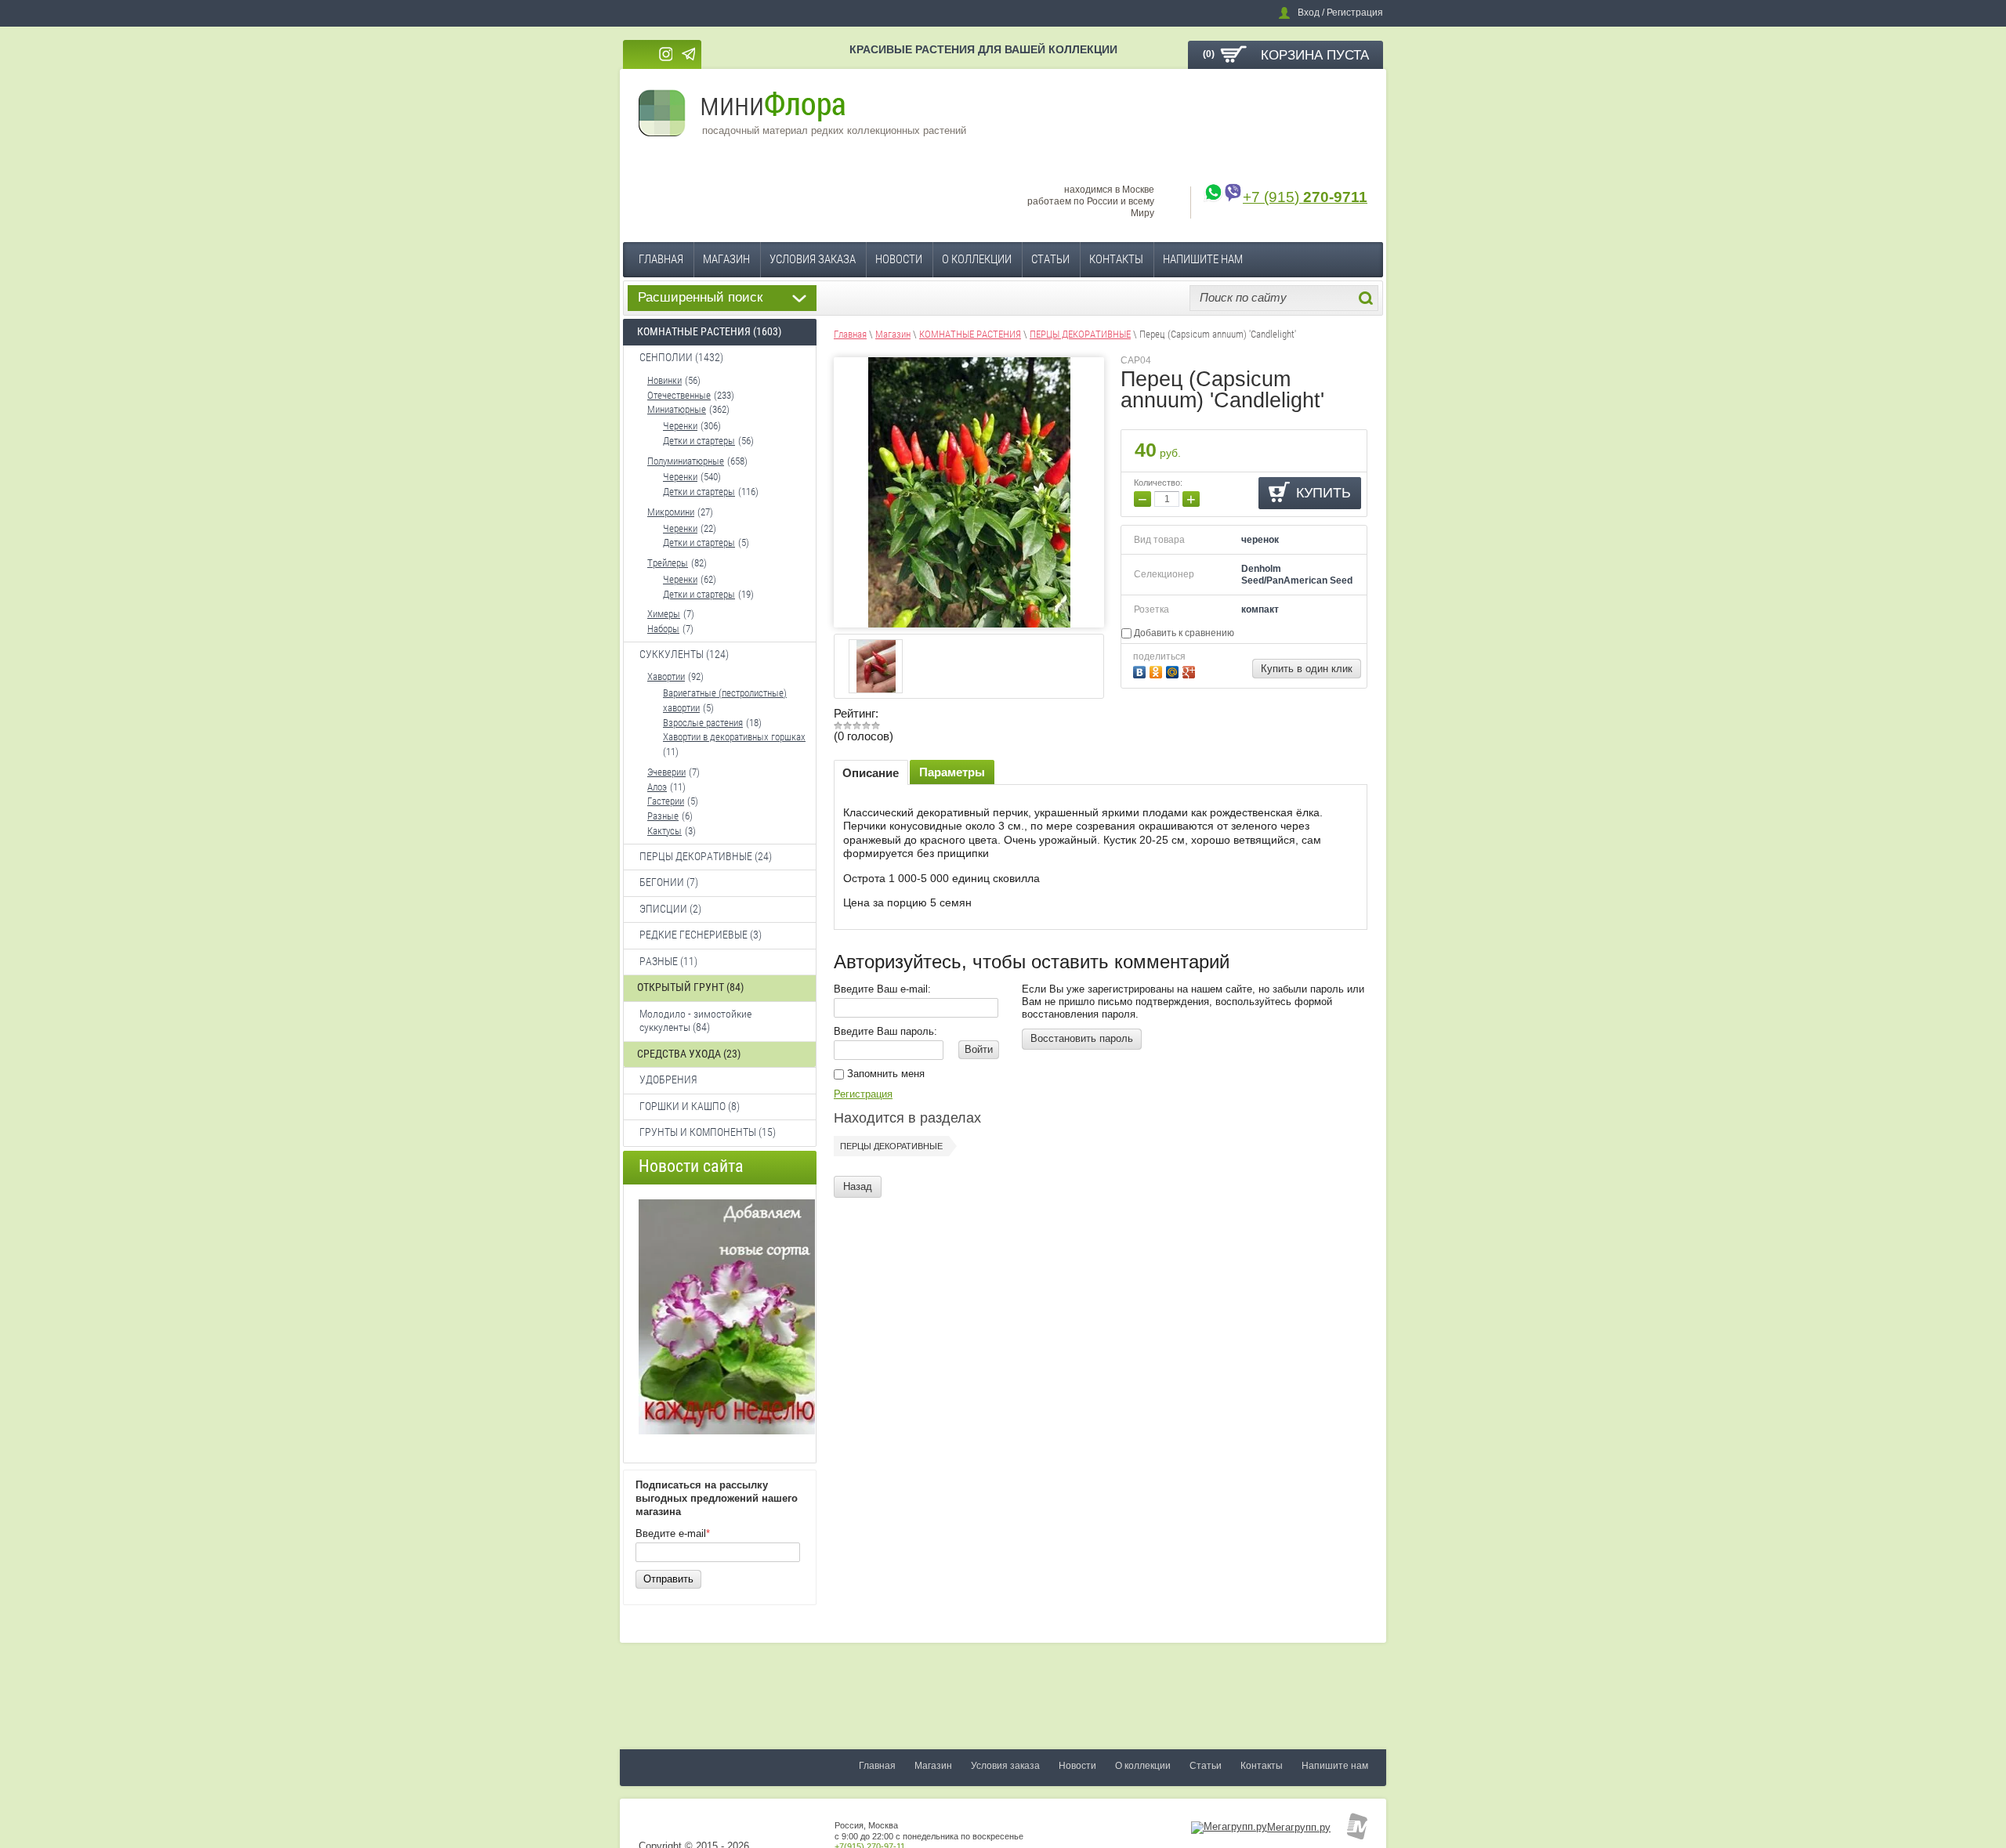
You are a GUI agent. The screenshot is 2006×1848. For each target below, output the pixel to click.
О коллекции (977, 259)
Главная (661, 259)
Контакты (1116, 259)
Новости (899, 259)
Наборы (663, 629)
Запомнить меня (884, 1074)
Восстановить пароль (1082, 1038)
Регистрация (863, 1094)
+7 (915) (1305, 197)
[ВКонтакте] (1141, 670)
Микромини (671, 512)
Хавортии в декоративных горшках (734, 737)
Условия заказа (813, 259)
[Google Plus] (1191, 670)
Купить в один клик (1307, 669)
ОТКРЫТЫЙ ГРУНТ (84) (690, 987)
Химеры (664, 614)
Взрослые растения (703, 723)
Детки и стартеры (699, 441)
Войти (979, 1049)
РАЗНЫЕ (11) (668, 961)
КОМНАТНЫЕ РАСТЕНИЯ (970, 334)
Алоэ (657, 787)
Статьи (1050, 259)
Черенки (680, 426)
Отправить (668, 1579)
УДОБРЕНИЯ (668, 1080)
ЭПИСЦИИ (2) (670, 909)
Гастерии (666, 801)
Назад (858, 1186)
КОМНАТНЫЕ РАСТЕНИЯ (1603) (709, 331)
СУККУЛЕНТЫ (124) (684, 654)
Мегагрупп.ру (1299, 1827)
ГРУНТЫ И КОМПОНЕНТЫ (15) (708, 1132)
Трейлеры (668, 563)
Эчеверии (666, 772)
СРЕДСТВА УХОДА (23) (689, 1054)
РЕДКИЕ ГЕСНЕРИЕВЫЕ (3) (701, 935)
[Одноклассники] (1158, 670)
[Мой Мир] (1174, 670)
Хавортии (666, 676)
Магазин (726, 259)
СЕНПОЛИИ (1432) (681, 357)
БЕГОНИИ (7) (669, 882)
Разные (663, 816)
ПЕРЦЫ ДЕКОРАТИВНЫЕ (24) (706, 856)
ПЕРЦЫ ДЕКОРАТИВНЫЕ (1080, 334)
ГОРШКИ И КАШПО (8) (690, 1106)
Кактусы (664, 831)
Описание (871, 773)
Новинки (664, 380)
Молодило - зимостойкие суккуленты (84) (695, 1021)
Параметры (952, 772)
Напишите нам (1203, 259)
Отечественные (679, 395)
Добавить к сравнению (1183, 633)
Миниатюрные (677, 409)
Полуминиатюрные (686, 461)
